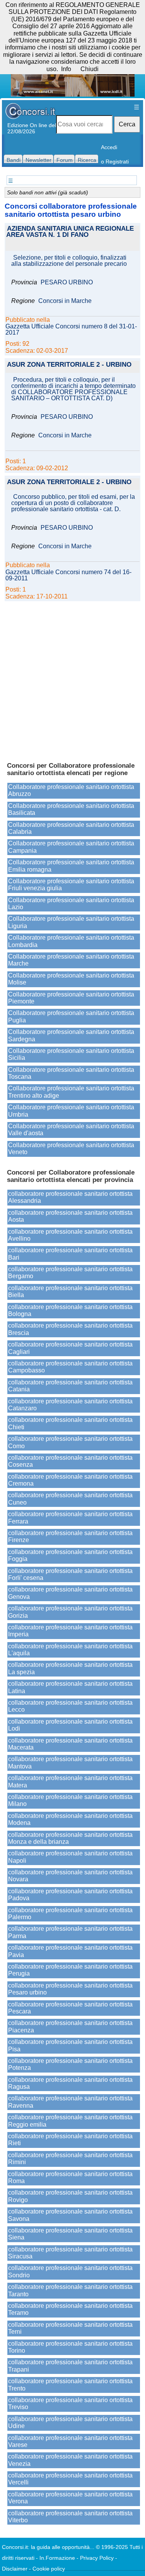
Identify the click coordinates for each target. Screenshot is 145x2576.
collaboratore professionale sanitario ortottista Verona (70, 2498)
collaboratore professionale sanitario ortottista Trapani (70, 2366)
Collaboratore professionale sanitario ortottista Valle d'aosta (71, 1130)
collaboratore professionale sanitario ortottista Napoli (70, 1857)
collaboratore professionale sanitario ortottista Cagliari (70, 1348)
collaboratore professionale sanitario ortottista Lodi (70, 1725)
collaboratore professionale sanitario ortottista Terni (70, 2328)
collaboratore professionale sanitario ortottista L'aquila (70, 1650)
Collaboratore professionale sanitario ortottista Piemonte (71, 998)
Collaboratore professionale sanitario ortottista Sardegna (71, 1035)
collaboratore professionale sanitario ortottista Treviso (70, 2403)
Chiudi (90, 69)
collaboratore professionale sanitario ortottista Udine (70, 2422)
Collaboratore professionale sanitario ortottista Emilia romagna (71, 866)
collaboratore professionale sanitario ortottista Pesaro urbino (70, 1989)
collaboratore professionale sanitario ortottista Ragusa (70, 2083)
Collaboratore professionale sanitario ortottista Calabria (71, 828)
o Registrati (115, 162)
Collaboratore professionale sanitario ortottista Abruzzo (71, 790)
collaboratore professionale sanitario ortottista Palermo (70, 1914)
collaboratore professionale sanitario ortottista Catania (70, 1386)
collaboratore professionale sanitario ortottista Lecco (70, 1706)
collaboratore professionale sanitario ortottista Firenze (70, 1536)
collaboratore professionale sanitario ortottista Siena (70, 2234)
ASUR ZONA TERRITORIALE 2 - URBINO (69, 365)
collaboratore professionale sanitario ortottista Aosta (70, 1216)
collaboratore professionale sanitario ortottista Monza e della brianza (70, 1838)
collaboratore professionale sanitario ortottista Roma (70, 2177)
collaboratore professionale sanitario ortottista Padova (70, 1895)
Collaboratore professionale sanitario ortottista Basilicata (71, 809)
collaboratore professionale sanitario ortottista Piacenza (70, 2026)
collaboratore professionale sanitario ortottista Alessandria (70, 1197)
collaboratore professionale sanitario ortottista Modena (70, 1819)
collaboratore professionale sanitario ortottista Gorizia (70, 1612)
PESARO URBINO (67, 282)
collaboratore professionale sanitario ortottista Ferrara (70, 1518)
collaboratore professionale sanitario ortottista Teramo (70, 2309)
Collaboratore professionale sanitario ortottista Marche (71, 960)
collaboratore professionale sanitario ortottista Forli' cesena (70, 1574)
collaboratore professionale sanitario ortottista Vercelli (70, 2479)
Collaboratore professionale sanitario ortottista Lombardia (71, 941)
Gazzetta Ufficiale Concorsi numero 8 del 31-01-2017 (71, 330)
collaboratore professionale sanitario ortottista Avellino (70, 1235)
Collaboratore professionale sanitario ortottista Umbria (71, 1111)
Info (66, 69)
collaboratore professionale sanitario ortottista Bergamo (70, 1273)
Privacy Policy (97, 2558)
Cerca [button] (127, 124)
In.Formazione (57, 2558)
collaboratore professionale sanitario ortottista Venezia (70, 2460)
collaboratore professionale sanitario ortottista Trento (70, 2385)
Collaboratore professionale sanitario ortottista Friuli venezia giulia (71, 885)
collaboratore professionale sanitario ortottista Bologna (70, 1310)
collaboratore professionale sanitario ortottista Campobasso (70, 1367)
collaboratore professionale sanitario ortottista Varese (70, 2441)
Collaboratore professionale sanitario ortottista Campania (71, 847)
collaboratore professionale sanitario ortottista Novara (70, 1876)
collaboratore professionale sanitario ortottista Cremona (70, 1480)
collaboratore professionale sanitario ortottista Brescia (70, 1329)
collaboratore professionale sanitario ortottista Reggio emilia (70, 2121)
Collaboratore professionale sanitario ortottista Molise (71, 979)
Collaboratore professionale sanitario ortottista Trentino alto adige (71, 1092)
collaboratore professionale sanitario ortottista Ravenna (70, 2102)
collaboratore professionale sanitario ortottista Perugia (70, 1970)
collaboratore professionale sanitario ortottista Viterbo (70, 2517)
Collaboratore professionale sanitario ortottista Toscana (71, 1073)
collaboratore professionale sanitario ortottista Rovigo (70, 2196)
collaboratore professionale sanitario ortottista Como (70, 1442)
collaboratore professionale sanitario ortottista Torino (70, 2347)
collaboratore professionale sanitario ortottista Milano (70, 1800)
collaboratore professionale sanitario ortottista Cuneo (70, 1499)
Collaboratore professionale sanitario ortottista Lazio (71, 904)
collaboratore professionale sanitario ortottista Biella (70, 1291)
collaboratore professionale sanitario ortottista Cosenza (70, 1461)
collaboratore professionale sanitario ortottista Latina (70, 1687)
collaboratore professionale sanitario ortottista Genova (70, 1593)
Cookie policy (49, 2569)
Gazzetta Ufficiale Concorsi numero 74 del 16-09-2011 (68, 575)
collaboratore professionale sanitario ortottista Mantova (70, 1762)
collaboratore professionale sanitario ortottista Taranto (70, 2290)
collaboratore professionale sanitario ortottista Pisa (70, 2045)
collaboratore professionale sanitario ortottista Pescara (70, 2008)
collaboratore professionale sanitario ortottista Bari (70, 1254)
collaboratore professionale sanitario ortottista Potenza (70, 2064)
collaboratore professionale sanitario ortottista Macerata (70, 1744)
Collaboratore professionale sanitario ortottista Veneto (71, 1149)
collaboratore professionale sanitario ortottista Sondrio (70, 2271)
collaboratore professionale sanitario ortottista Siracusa (70, 2253)
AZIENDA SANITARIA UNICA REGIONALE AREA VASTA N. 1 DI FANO (70, 232)
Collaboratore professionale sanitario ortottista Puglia (71, 1016)
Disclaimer (15, 2569)
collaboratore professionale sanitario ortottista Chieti (70, 1423)
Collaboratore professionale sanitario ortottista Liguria (71, 922)
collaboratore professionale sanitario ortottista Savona (70, 2215)
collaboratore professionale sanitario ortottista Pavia (70, 1951)
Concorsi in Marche (65, 301)
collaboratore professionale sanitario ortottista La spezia (70, 1668)
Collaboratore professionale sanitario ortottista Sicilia (71, 1054)
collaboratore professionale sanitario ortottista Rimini (70, 2159)
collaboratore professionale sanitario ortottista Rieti (70, 2140)
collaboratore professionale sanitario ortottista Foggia (70, 1555)
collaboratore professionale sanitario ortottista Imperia (70, 1631)
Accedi (109, 147)
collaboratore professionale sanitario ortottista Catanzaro (70, 1405)
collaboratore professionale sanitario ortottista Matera (70, 1781)
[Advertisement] (72, 678)
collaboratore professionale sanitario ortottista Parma (70, 1932)
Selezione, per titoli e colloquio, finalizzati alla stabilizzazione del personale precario (69, 261)
